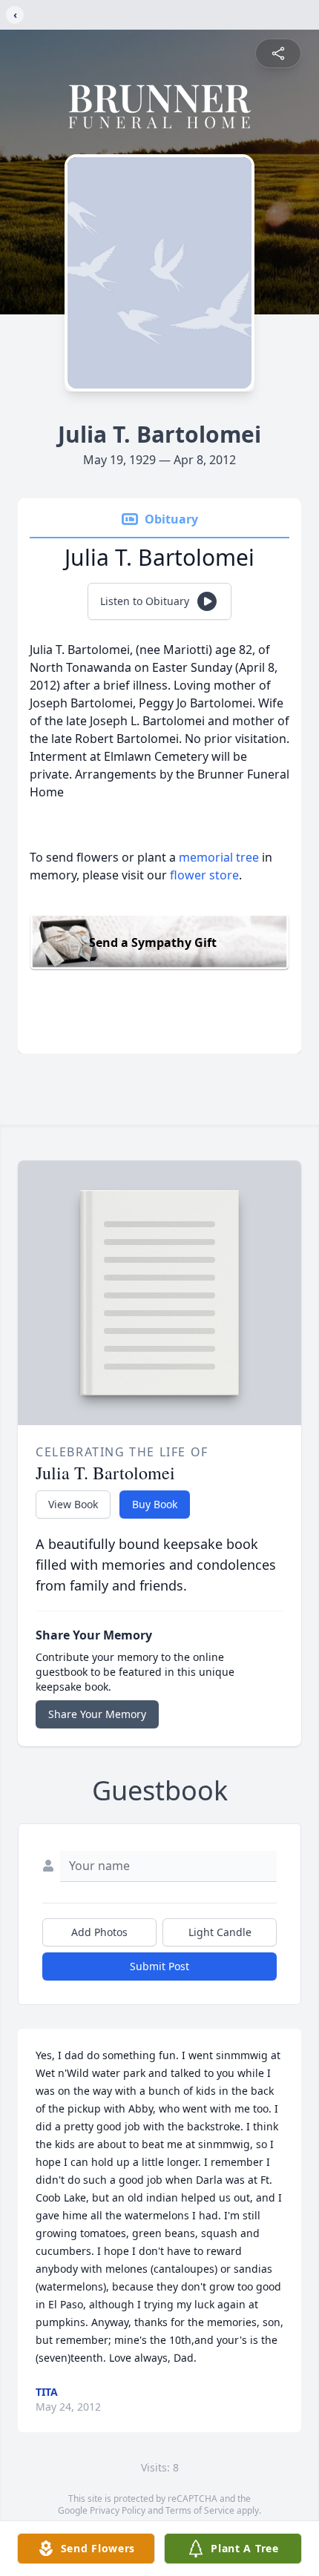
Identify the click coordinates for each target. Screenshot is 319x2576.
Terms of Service (200, 2510)
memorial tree (219, 857)
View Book (73, 1504)
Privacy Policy (118, 2510)
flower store (204, 875)
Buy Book (155, 1504)
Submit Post (159, 1966)
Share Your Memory (97, 1714)
